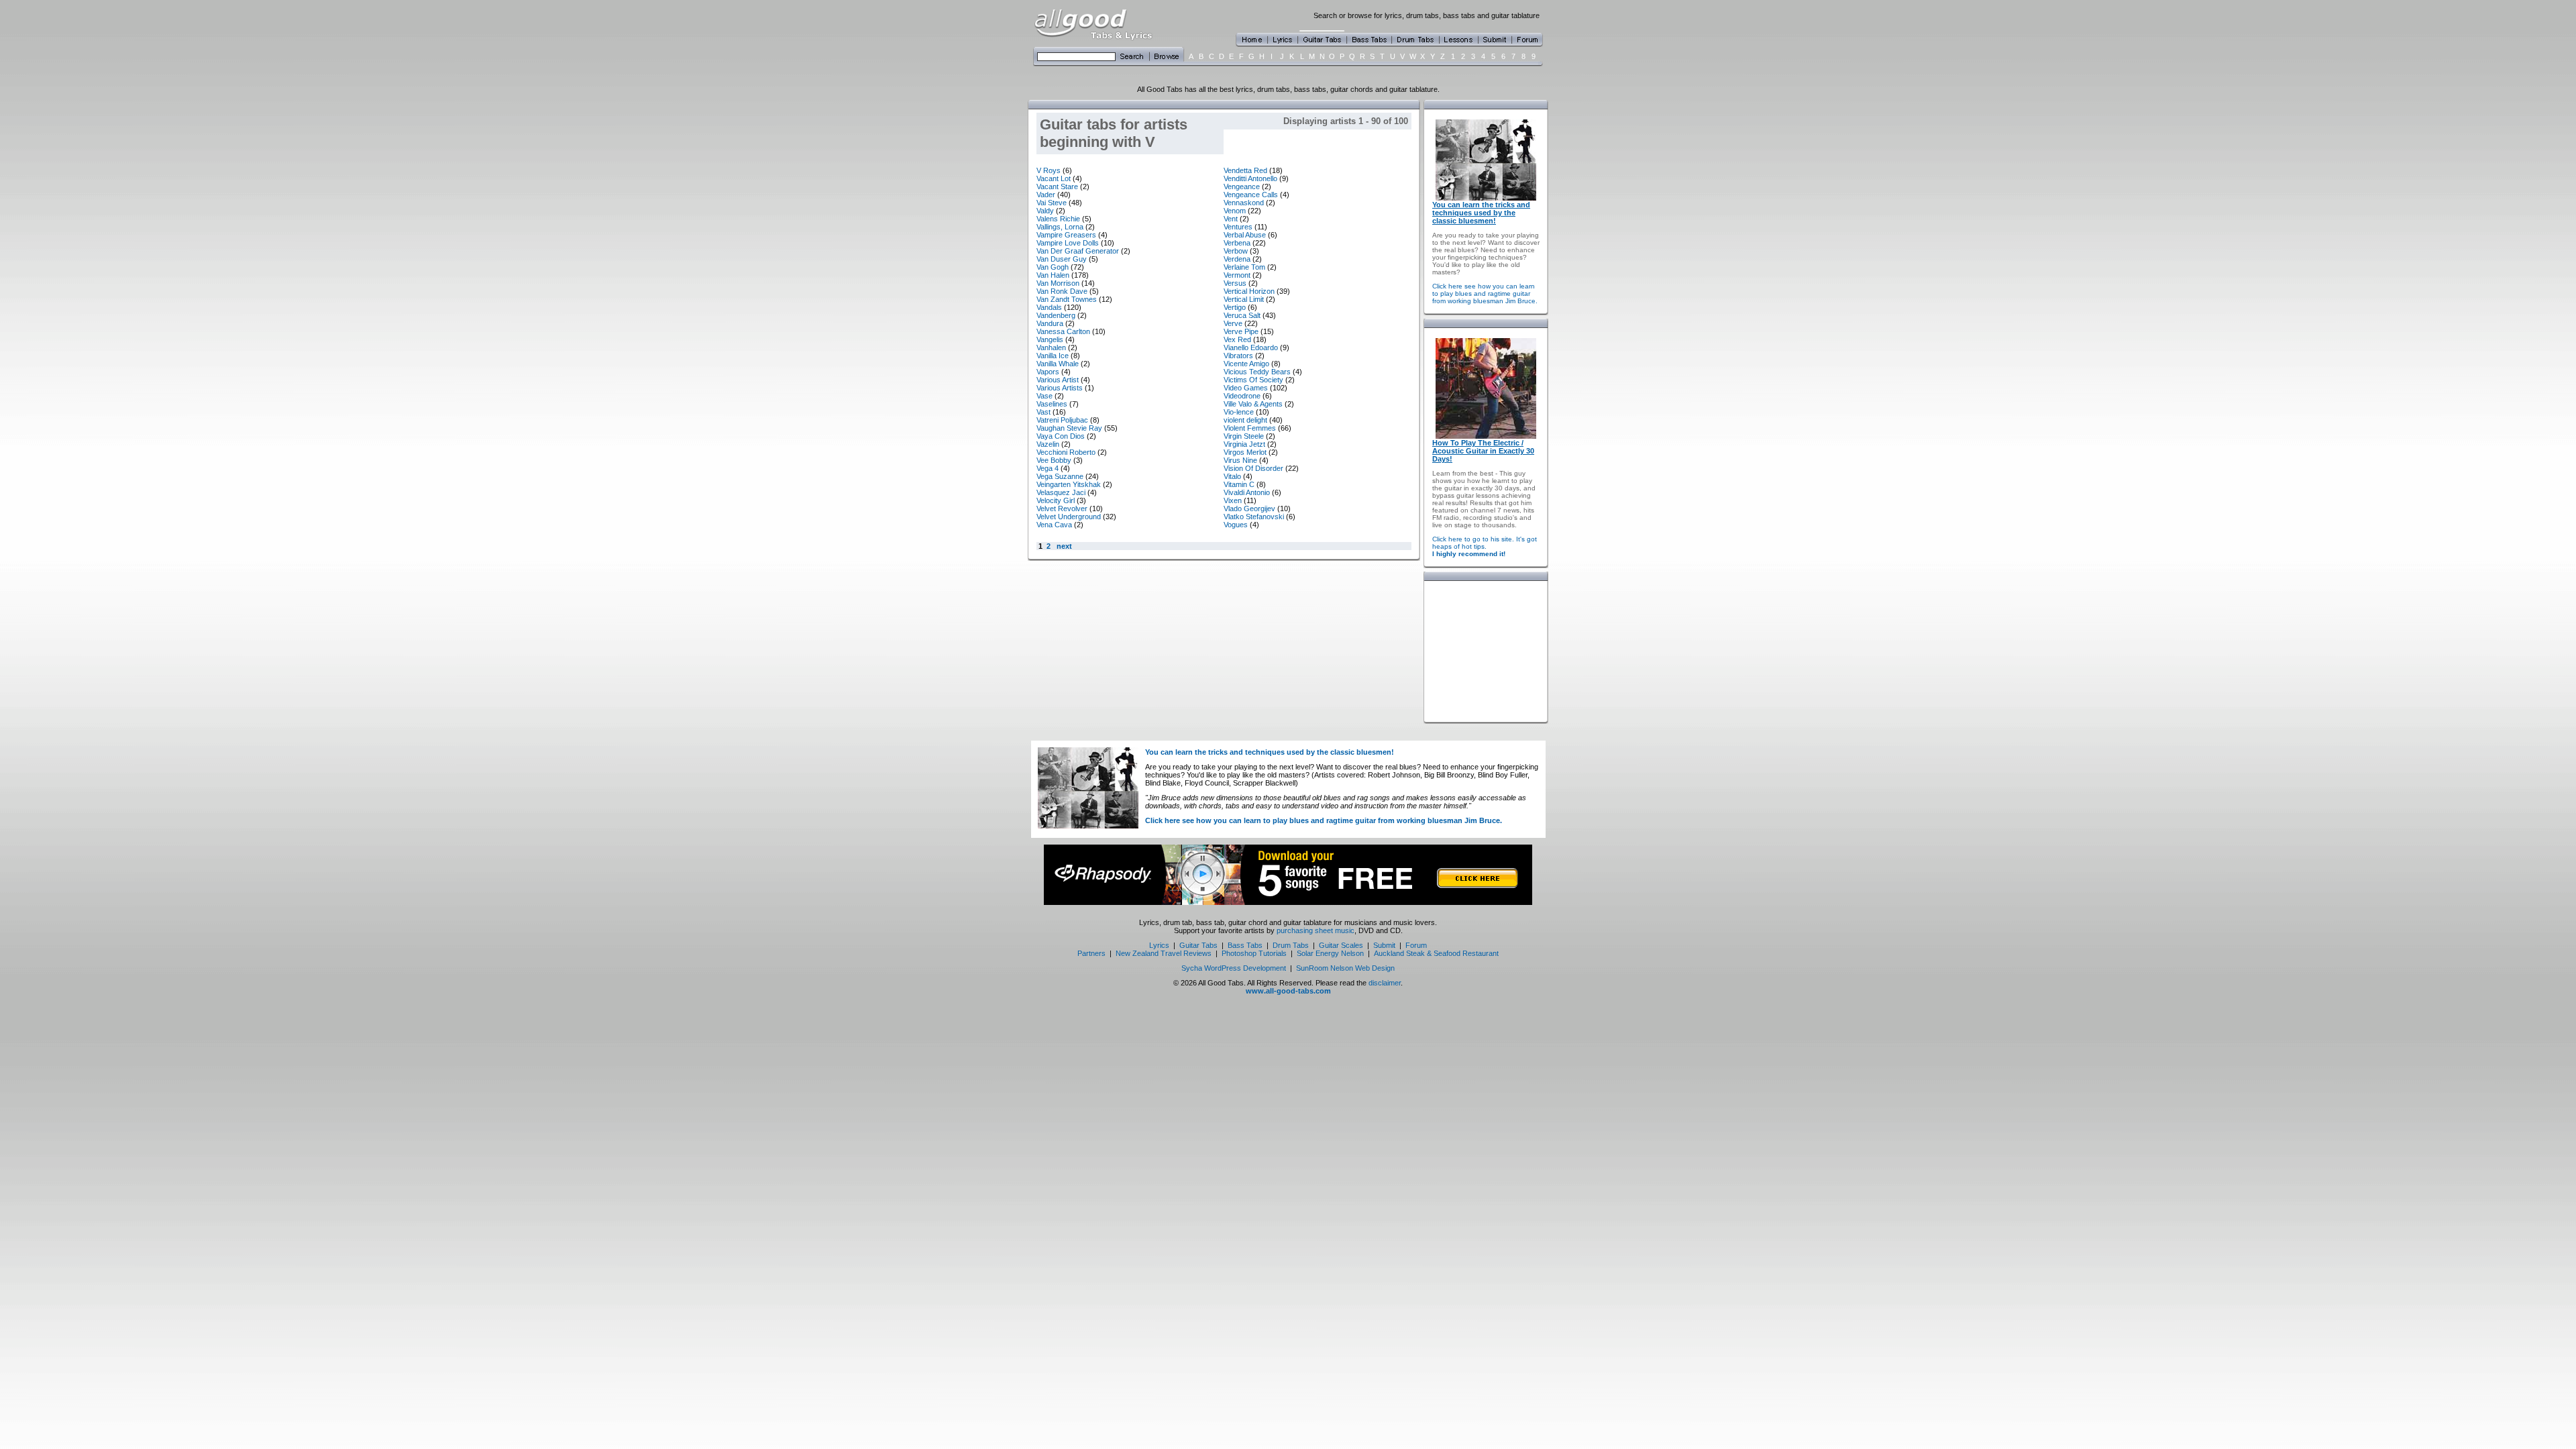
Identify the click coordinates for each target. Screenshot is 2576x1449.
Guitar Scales (1341, 945)
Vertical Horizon (1249, 291)
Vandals (1049, 307)
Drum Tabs (1291, 945)
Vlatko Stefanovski (1254, 517)
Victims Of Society (1253, 380)
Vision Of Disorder (1253, 468)
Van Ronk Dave (1062, 291)
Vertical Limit (1244, 299)
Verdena (1237, 259)
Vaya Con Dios (1061, 436)
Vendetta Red (1245, 170)
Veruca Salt (1242, 315)
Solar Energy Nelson (1330, 953)
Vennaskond (1244, 203)
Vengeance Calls (1251, 195)
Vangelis (1050, 339)
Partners (1091, 953)
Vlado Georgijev (1249, 508)
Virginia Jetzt (1244, 444)
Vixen (1233, 500)
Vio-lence (1239, 412)
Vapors (1048, 372)
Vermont (1237, 275)
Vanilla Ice (1053, 356)
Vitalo (1232, 476)
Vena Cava (1054, 525)
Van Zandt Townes (1067, 299)
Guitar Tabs (1198, 945)
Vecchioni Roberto (1066, 452)
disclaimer (1385, 983)
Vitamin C (1239, 484)
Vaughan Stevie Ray (1069, 428)
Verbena (1237, 243)
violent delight (1245, 420)
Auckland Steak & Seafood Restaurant (1436, 953)
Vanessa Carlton (1063, 331)
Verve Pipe (1241, 331)
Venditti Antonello (1250, 178)
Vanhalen (1051, 347)
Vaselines (1052, 404)
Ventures (1238, 227)
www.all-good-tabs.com (1288, 991)
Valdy (1045, 211)
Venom (1235, 211)
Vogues (1236, 525)
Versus (1235, 283)
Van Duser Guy (1062, 259)
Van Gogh (1053, 267)
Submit (1384, 945)
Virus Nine (1240, 460)
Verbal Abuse (1245, 235)
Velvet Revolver (1062, 508)
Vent (1231, 219)
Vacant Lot (1054, 178)
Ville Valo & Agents (1253, 404)
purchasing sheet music (1316, 930)
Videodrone (1242, 396)
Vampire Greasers (1066, 235)
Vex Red (1237, 339)
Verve (1233, 323)
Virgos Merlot (1245, 452)
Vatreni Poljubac (1062, 420)
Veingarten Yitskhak (1069, 484)
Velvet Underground (1069, 517)
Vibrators (1238, 356)
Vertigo (1235, 307)
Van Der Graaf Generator (1078, 251)
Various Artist (1058, 380)
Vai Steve (1052, 203)
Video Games (1246, 388)
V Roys (1049, 170)
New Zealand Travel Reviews (1164, 953)
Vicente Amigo (1246, 364)
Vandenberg (1056, 315)
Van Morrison (1058, 283)
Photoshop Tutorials (1254, 953)
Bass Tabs (1245, 945)
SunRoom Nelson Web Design (1345, 968)
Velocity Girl (1056, 500)
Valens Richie (1058, 219)
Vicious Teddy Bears (1257, 372)
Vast (1043, 412)
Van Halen (1053, 275)
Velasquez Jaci (1061, 492)
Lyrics (1159, 945)
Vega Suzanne (1060, 476)
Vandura (1050, 323)
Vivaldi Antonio (1247, 492)
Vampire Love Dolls (1068, 243)
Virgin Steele (1244, 436)
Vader (1046, 195)
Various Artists (1060, 388)
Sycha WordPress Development (1234, 968)
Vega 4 (1048, 468)
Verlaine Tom (1244, 267)
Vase (1044, 396)
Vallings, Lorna (1060, 227)
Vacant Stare (1057, 186)
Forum (1416, 945)
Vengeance (1242, 186)
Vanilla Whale (1058, 364)
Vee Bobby (1054, 460)
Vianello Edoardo (1251, 347)
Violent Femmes (1250, 428)
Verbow (1236, 251)
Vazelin (1048, 444)
